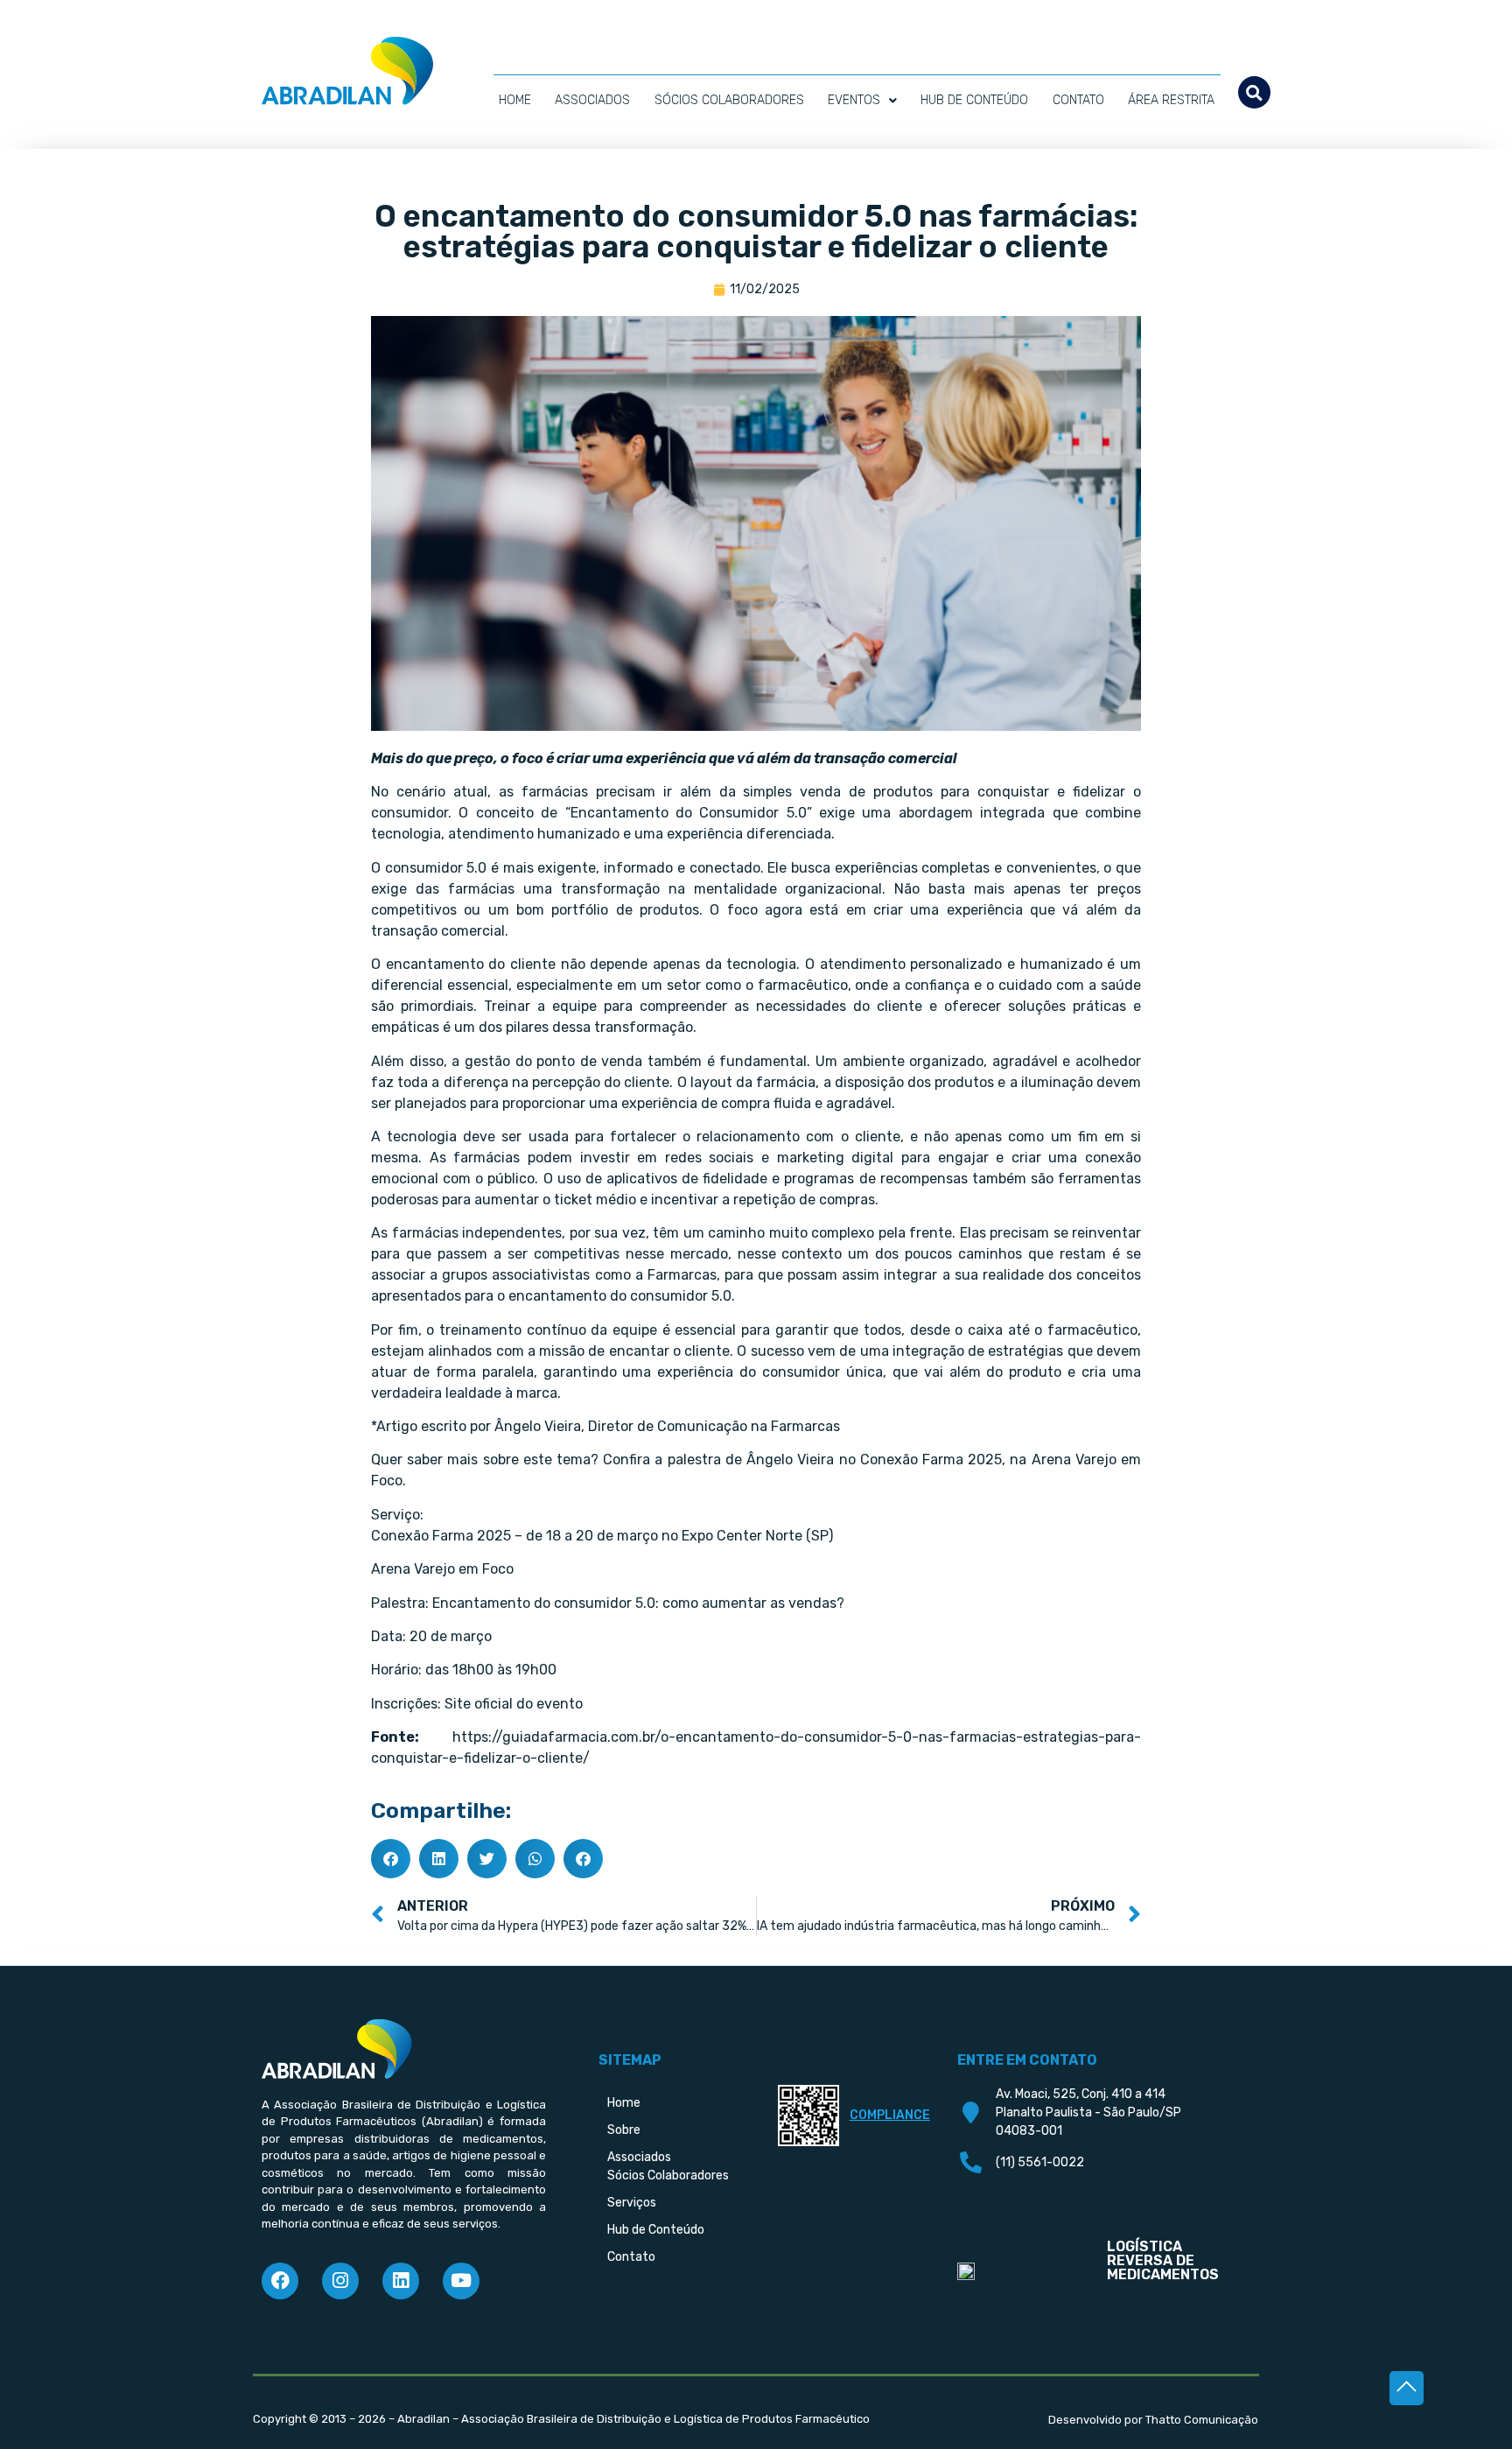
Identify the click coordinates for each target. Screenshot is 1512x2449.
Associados (592, 100)
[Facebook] (280, 2281)
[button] (1254, 92)
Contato (1078, 100)
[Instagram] (340, 2281)
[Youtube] (461, 2281)
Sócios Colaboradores (729, 100)
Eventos (854, 100)
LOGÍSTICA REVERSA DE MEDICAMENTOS (1163, 2260)
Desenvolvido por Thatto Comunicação (1153, 2420)
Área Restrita (1171, 100)
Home (515, 100)
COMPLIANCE (890, 2115)
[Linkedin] (401, 2281)
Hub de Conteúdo (974, 100)
